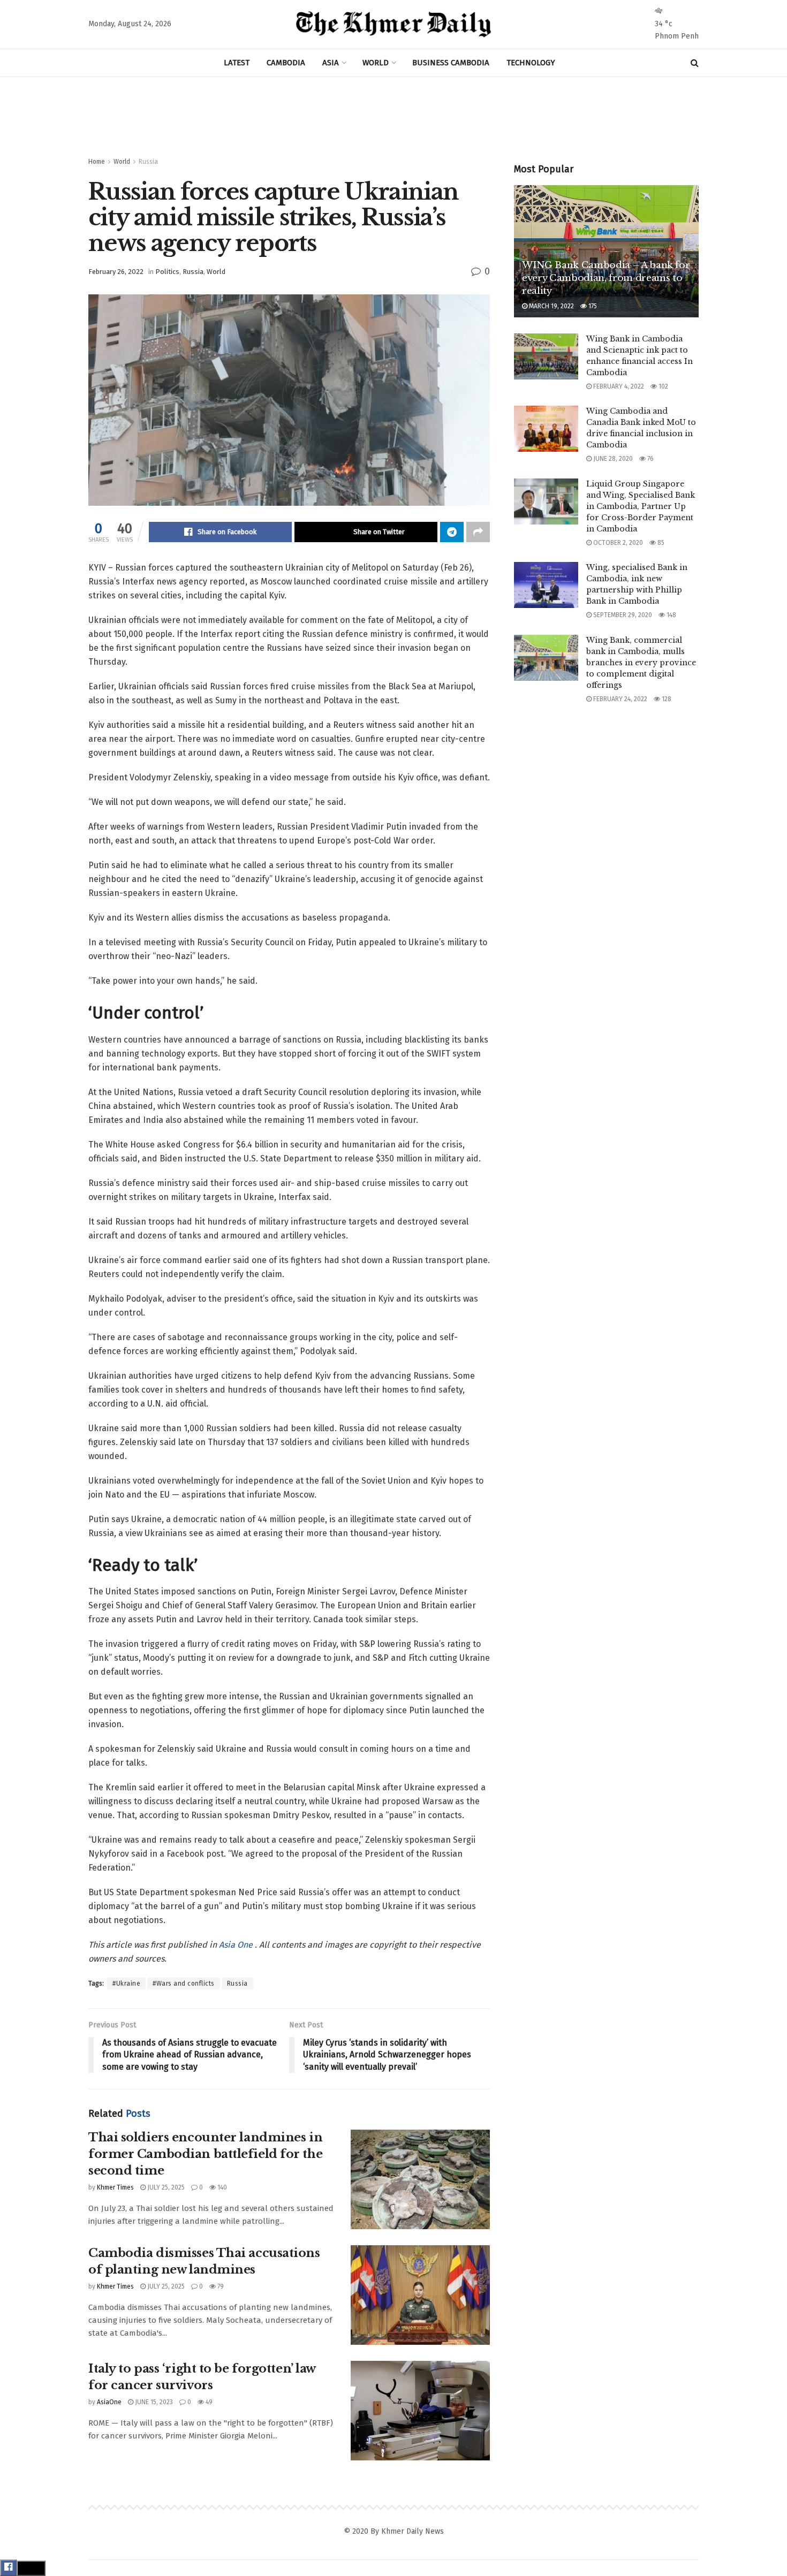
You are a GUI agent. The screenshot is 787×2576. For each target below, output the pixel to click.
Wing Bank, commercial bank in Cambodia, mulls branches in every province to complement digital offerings (641, 663)
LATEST (237, 63)
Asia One (237, 1945)
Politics (167, 272)
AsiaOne (109, 2402)
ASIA (331, 63)
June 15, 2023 (153, 2402)
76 (650, 459)
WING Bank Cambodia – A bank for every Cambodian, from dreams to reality (606, 278)
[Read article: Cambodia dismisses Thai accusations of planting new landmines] (420, 2295)
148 (671, 615)
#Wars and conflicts (184, 1984)
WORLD (376, 63)
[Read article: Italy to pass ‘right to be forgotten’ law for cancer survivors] (420, 2411)
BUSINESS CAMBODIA (451, 63)
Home (97, 162)
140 (221, 2187)
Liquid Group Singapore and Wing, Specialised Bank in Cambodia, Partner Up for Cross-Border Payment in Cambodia (641, 506)
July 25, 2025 (165, 2187)
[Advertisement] (393, 117)
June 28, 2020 (612, 459)
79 (220, 2286)
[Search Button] (695, 63)
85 (660, 543)
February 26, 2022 (116, 272)
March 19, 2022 (551, 306)
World (122, 162)
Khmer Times (115, 2187)
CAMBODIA (286, 63)
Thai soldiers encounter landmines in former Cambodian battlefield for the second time (205, 2154)
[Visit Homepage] (394, 25)
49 (208, 2402)
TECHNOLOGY (531, 63)
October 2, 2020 (617, 543)
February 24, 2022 (619, 699)
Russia (148, 162)
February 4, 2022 (618, 386)
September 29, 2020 (622, 615)
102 (663, 386)
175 (592, 306)
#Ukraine (126, 1984)
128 (666, 699)
